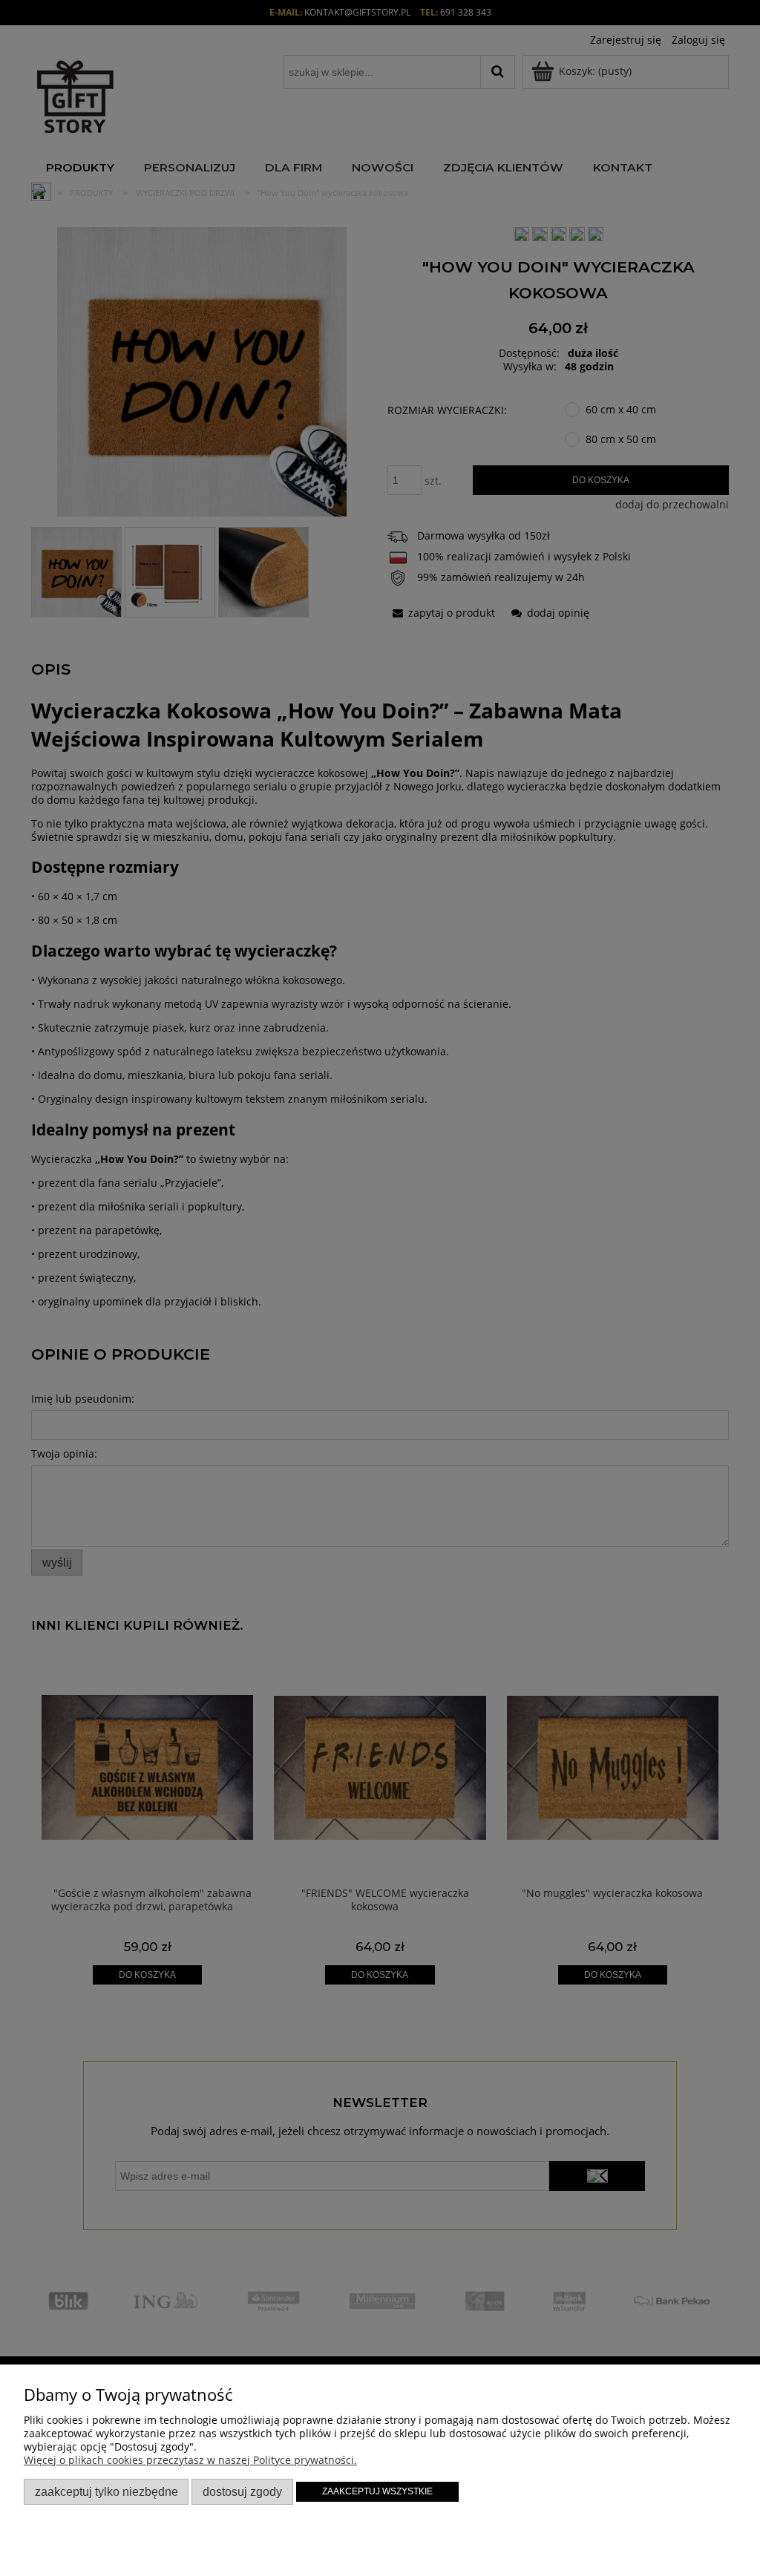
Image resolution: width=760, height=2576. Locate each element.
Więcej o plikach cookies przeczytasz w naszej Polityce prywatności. (190, 2460)
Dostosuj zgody (242, 2491)
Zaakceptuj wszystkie (377, 2491)
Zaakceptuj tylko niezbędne (107, 2491)
